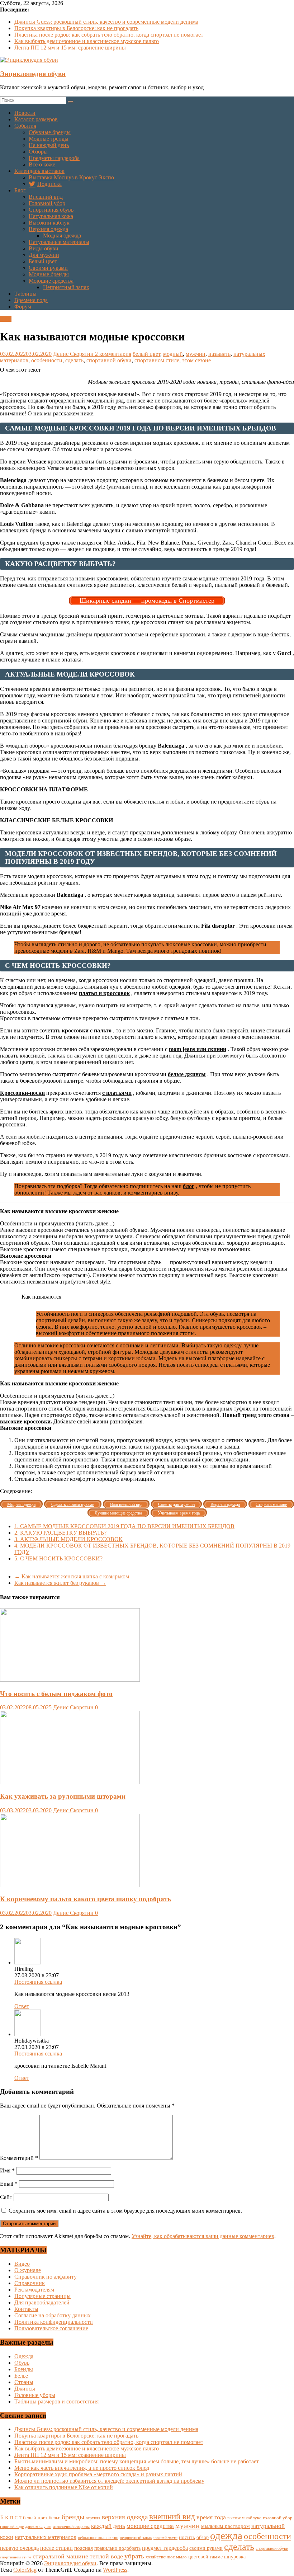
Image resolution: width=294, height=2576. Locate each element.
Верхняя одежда (48, 229)
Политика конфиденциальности (54, 2322)
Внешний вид (46, 197)
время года (211, 2517)
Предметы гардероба (54, 158)
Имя (7, 2170)
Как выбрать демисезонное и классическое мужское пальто (87, 41)
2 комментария (113, 354)
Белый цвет (43, 261)
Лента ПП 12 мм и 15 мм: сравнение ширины (70, 48)
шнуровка (235, 2557)
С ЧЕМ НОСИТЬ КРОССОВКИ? (58, 1558)
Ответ (22, 2006)
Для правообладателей (42, 2302)
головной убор (278, 2518)
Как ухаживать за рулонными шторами (63, 1796)
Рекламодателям (34, 2290)
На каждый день (49, 145)
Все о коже (42, 164)
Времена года (31, 300)
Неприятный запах (66, 287)
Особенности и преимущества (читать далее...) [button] (57, 1223)
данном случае (38, 2526)
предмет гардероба (165, 2548)
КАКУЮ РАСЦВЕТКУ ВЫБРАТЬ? (60, 1533)
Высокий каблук (49, 223)
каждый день (108, 2526)
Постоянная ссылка (38, 1982)
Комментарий (19, 2158)
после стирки (56, 2548)
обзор (203, 2537)
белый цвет (146, 354)
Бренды (24, 2369)
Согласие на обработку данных (53, 2315)
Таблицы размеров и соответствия (56, 2401)
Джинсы (25, 2389)
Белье (21, 2376)
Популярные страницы (42, 2296)
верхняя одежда (125, 2517)
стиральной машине (60, 2556)
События (25, 126)
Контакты (26, 2309)
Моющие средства (51, 281)
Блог (20, 190)
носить (187, 2537)
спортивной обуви (109, 360)
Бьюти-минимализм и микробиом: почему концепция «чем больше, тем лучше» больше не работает (137, 2461)
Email (9, 2184)
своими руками (206, 2548)
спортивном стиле (157, 360)
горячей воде (12, 2526)
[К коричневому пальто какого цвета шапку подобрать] (70, 1885)
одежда (226, 2535)
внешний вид (172, 2517)
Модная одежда (62, 236)
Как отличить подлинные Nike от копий (64, 2487)
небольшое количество (98, 2538)
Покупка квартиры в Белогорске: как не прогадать (76, 28)
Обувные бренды (50, 132)
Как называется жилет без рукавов (60, 1583)
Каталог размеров (36, 119)
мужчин (196, 354)
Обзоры (38, 152)
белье (54, 2518)
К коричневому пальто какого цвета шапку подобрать (86, 1899)
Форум (23, 307)
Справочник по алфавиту (46, 2277)
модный (173, 354)
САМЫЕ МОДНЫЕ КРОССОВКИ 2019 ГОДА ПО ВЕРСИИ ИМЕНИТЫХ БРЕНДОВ (124, 1526)
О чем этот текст (20, 370)
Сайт (6, 2197)
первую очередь (19, 2548)
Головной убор (47, 203)
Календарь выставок (39, 171)
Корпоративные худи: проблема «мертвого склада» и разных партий (98, 2474)
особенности (47, 360)
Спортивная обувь (51, 210)
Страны (24, 2382)
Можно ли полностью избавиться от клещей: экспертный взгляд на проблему (109, 2481)
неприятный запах (136, 2538)
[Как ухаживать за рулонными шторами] (70, 1782)
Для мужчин (44, 255)
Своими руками (48, 268)
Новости (25, 113)
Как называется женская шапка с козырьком (72, 1576)
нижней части (165, 2538)
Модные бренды (49, 274)
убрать (134, 2556)
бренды (73, 2517)
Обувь (22, 2363)
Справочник (30, 2283)
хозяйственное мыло (166, 2557)
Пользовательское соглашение (51, 2328)
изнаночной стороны (71, 2527)
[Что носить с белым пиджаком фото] (70, 1680)
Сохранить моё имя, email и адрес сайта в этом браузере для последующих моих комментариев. (125, 2211)
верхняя (93, 2518)
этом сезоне (196, 360)
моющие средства (150, 2526)
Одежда (24, 2356)
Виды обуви (44, 248)
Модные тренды (49, 139)
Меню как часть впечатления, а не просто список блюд (82, 2468)
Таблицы (25, 294)
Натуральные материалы (59, 242)
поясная (84, 2548)
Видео (22, 2264)
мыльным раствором (226, 2526)
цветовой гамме (205, 2557)
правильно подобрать (117, 2548)
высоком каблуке (244, 2518)
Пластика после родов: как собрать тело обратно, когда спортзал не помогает (109, 35)
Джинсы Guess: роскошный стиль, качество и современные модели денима (106, 22)
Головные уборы (35, 2395)
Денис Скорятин (74, 354)
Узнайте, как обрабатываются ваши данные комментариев (203, 2236)
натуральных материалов (46, 2537)
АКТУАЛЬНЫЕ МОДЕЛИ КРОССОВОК (68, 1539)
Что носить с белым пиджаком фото (56, 1694)
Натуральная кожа (51, 216)
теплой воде (106, 2556)
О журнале (28, 2270)
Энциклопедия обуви (33, 74)
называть (219, 354)
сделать (74, 360)
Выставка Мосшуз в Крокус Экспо (71, 177)
